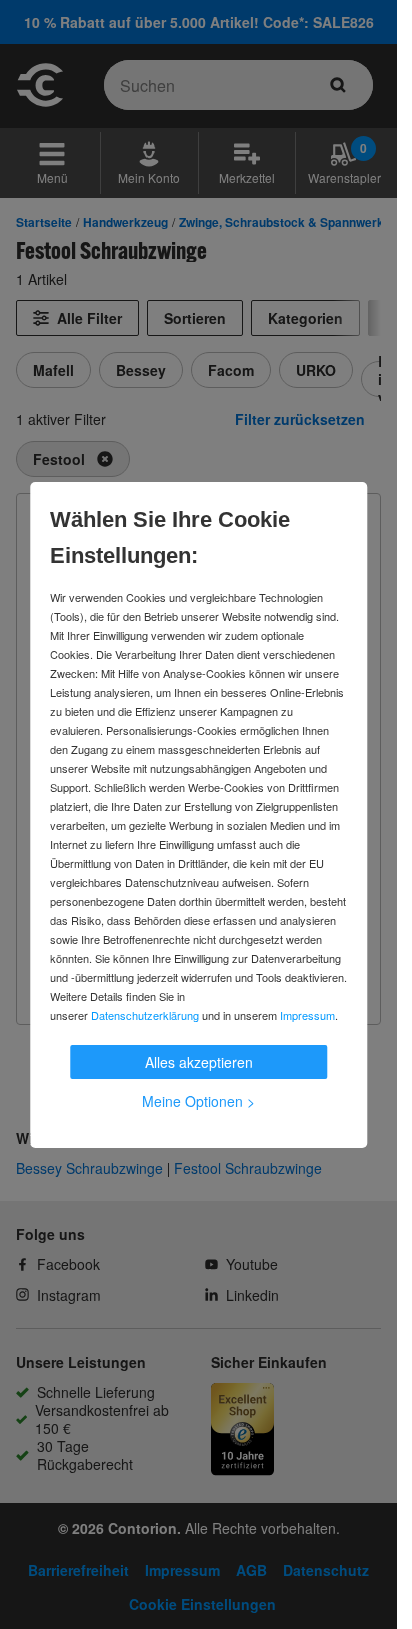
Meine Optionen (198, 1101)
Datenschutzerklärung (145, 1015)
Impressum (307, 1015)
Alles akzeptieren (199, 1062)
